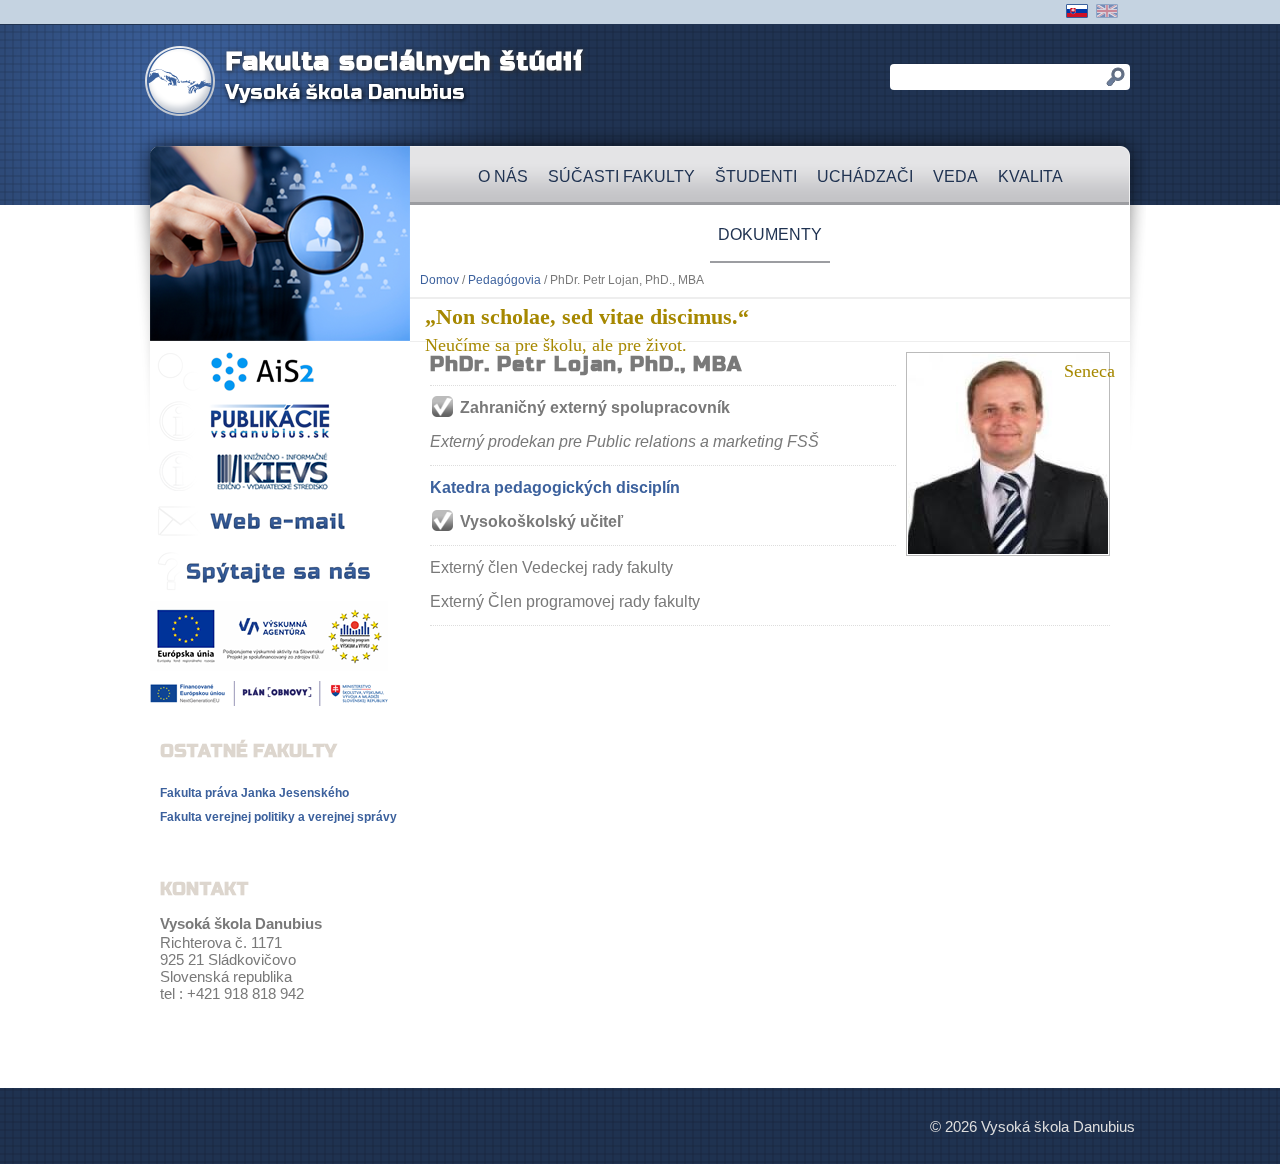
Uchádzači (865, 176)
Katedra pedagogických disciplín (555, 487)
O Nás (503, 176)
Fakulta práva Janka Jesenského (254, 793)
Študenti (756, 176)
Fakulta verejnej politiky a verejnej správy (278, 817)
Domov (439, 280)
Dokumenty (770, 234)
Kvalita (1030, 176)
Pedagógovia (504, 280)
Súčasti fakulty (621, 176)
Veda (955, 176)
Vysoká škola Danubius (345, 92)
